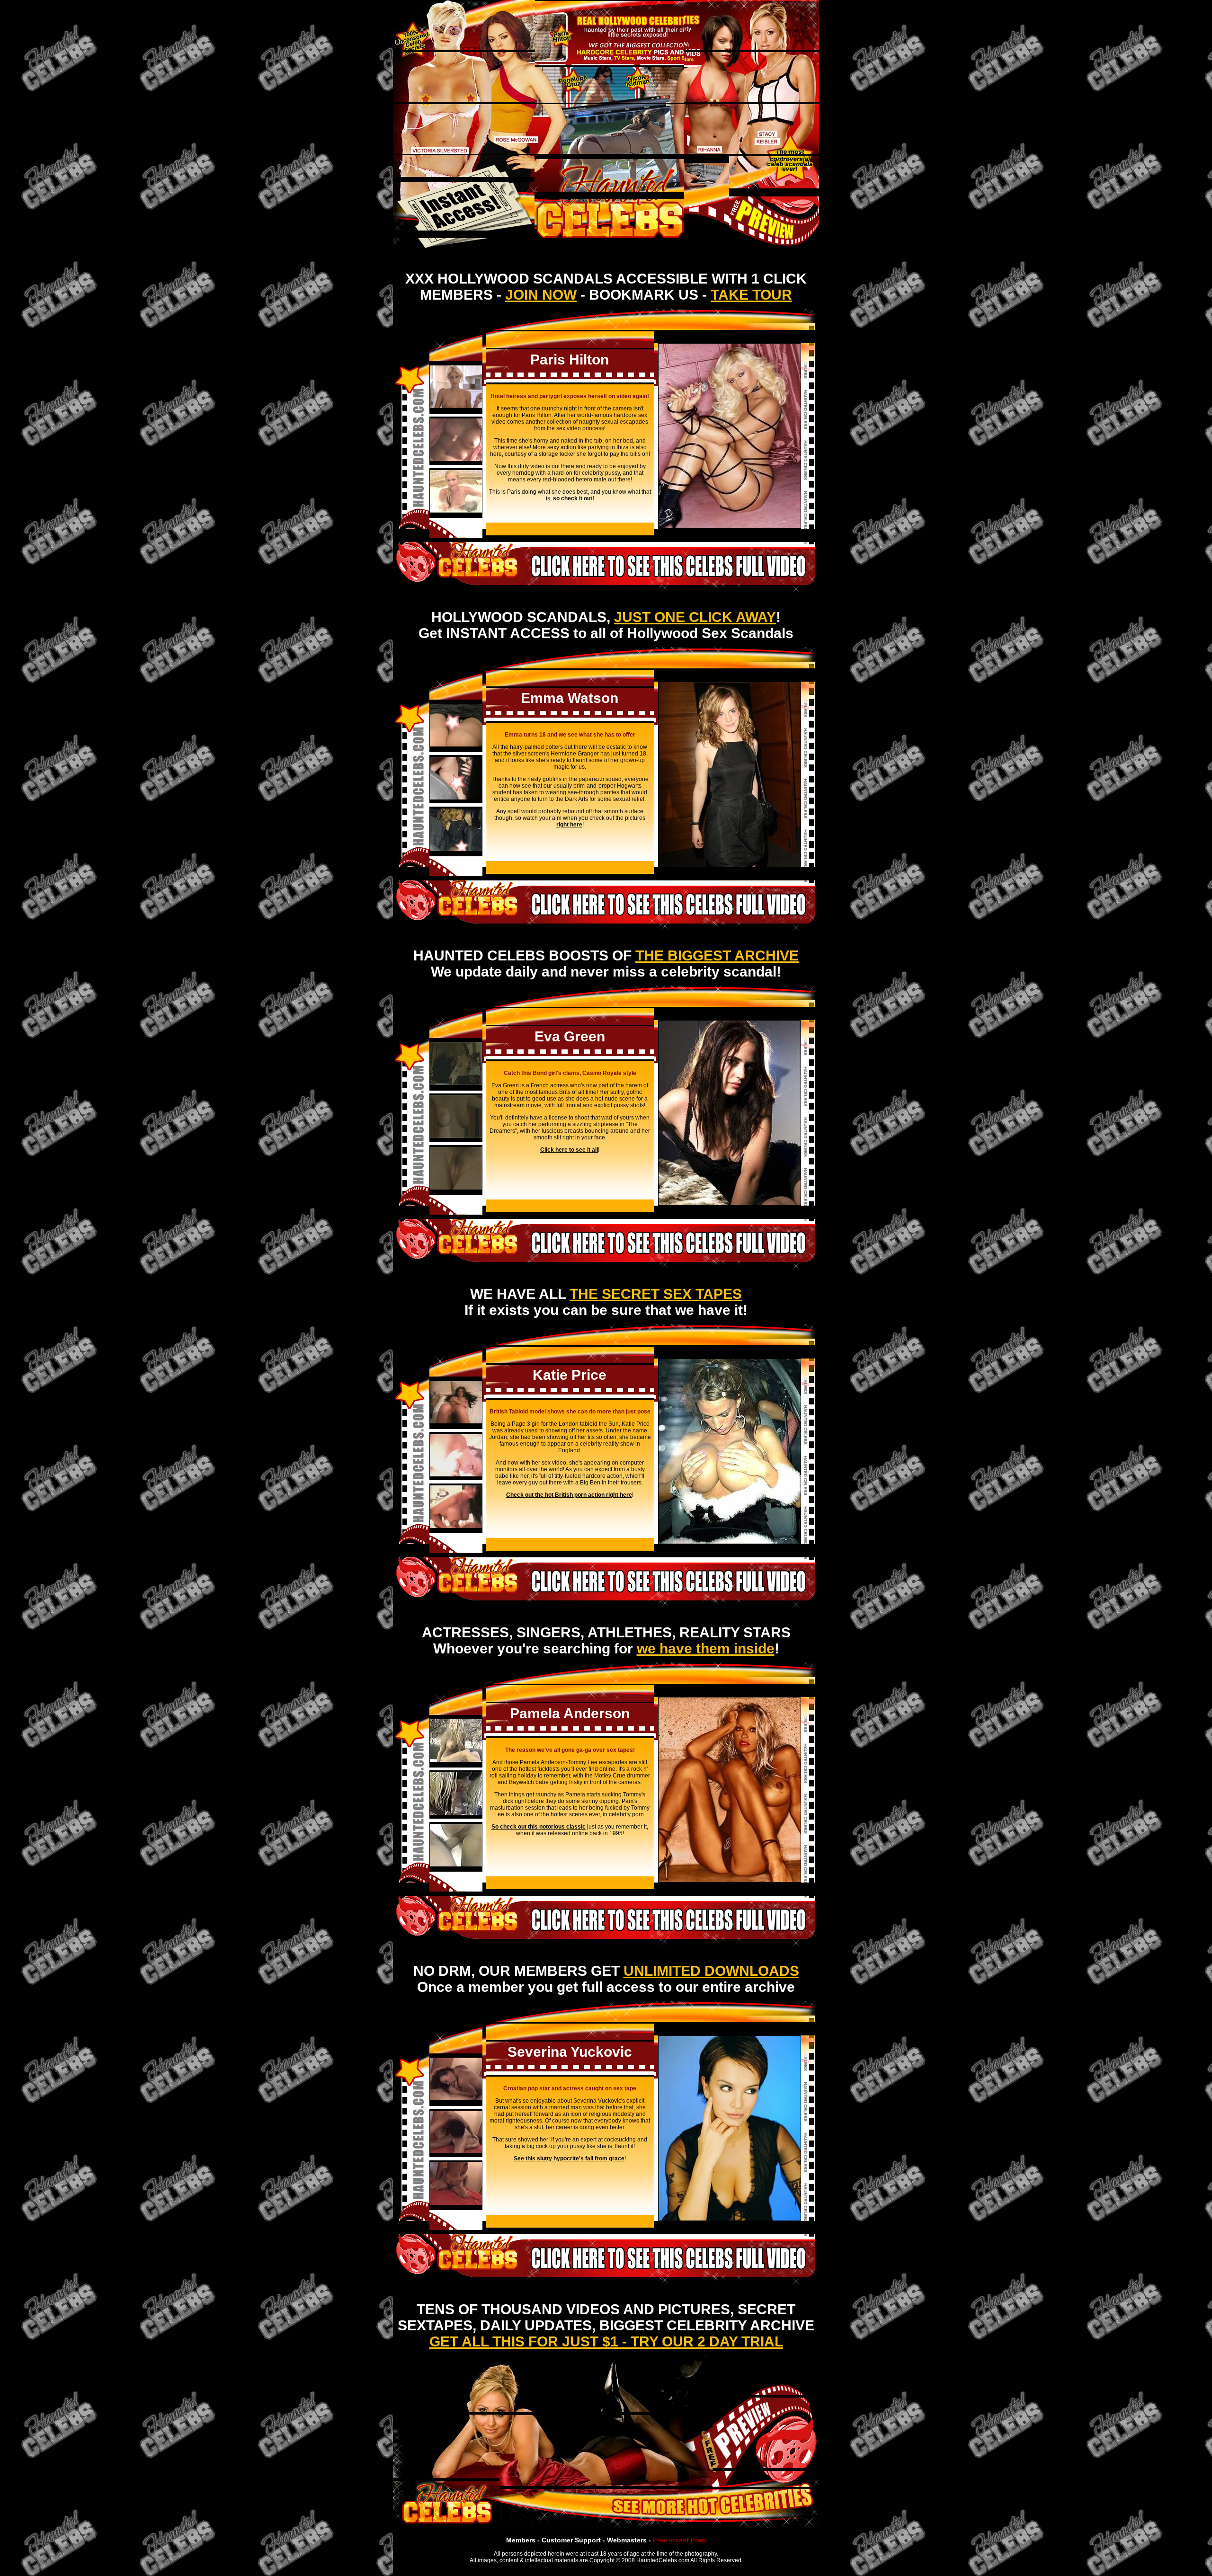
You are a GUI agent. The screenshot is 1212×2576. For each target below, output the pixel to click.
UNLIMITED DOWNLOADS (711, 1971)
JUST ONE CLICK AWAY (695, 617)
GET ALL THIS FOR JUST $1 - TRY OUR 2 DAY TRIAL (606, 2341)
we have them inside (706, 1648)
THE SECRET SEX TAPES (656, 1294)
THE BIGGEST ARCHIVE (717, 955)
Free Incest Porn (679, 2540)
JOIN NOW (541, 295)
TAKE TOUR (751, 295)
